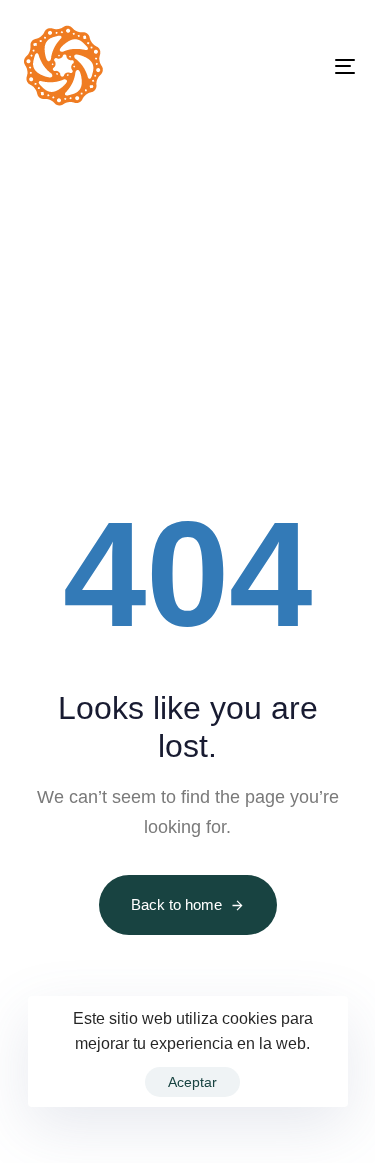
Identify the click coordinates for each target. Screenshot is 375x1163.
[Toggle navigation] (299, 66)
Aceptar (192, 1082)
